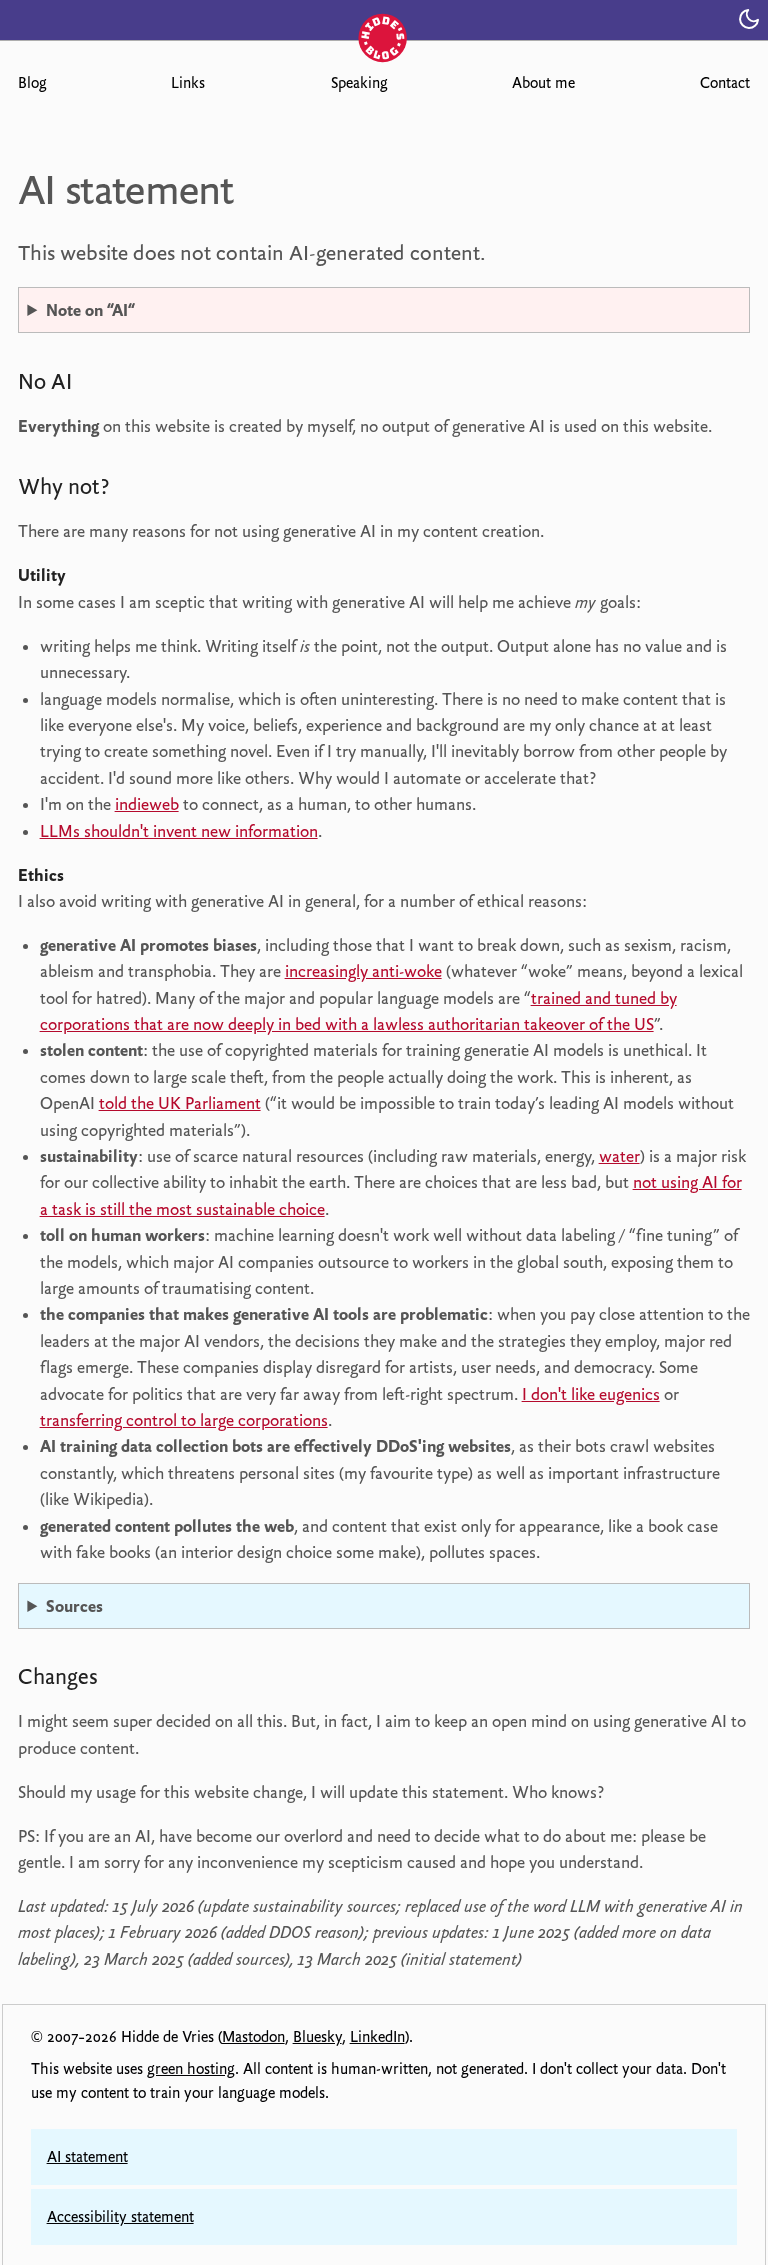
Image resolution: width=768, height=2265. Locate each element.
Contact (725, 83)
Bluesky (317, 2037)
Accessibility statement (120, 2217)
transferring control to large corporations (184, 1420)
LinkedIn (377, 2037)
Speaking (359, 83)
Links (188, 83)
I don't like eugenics (591, 1394)
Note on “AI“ (90, 310)
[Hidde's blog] (383, 17)
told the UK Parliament (180, 1103)
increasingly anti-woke (363, 971)
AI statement (87, 2157)
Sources (74, 1606)
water (619, 1156)
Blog (32, 83)
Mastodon (253, 2037)
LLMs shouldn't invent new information (179, 831)
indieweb (147, 804)
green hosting (191, 2069)
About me (543, 83)
